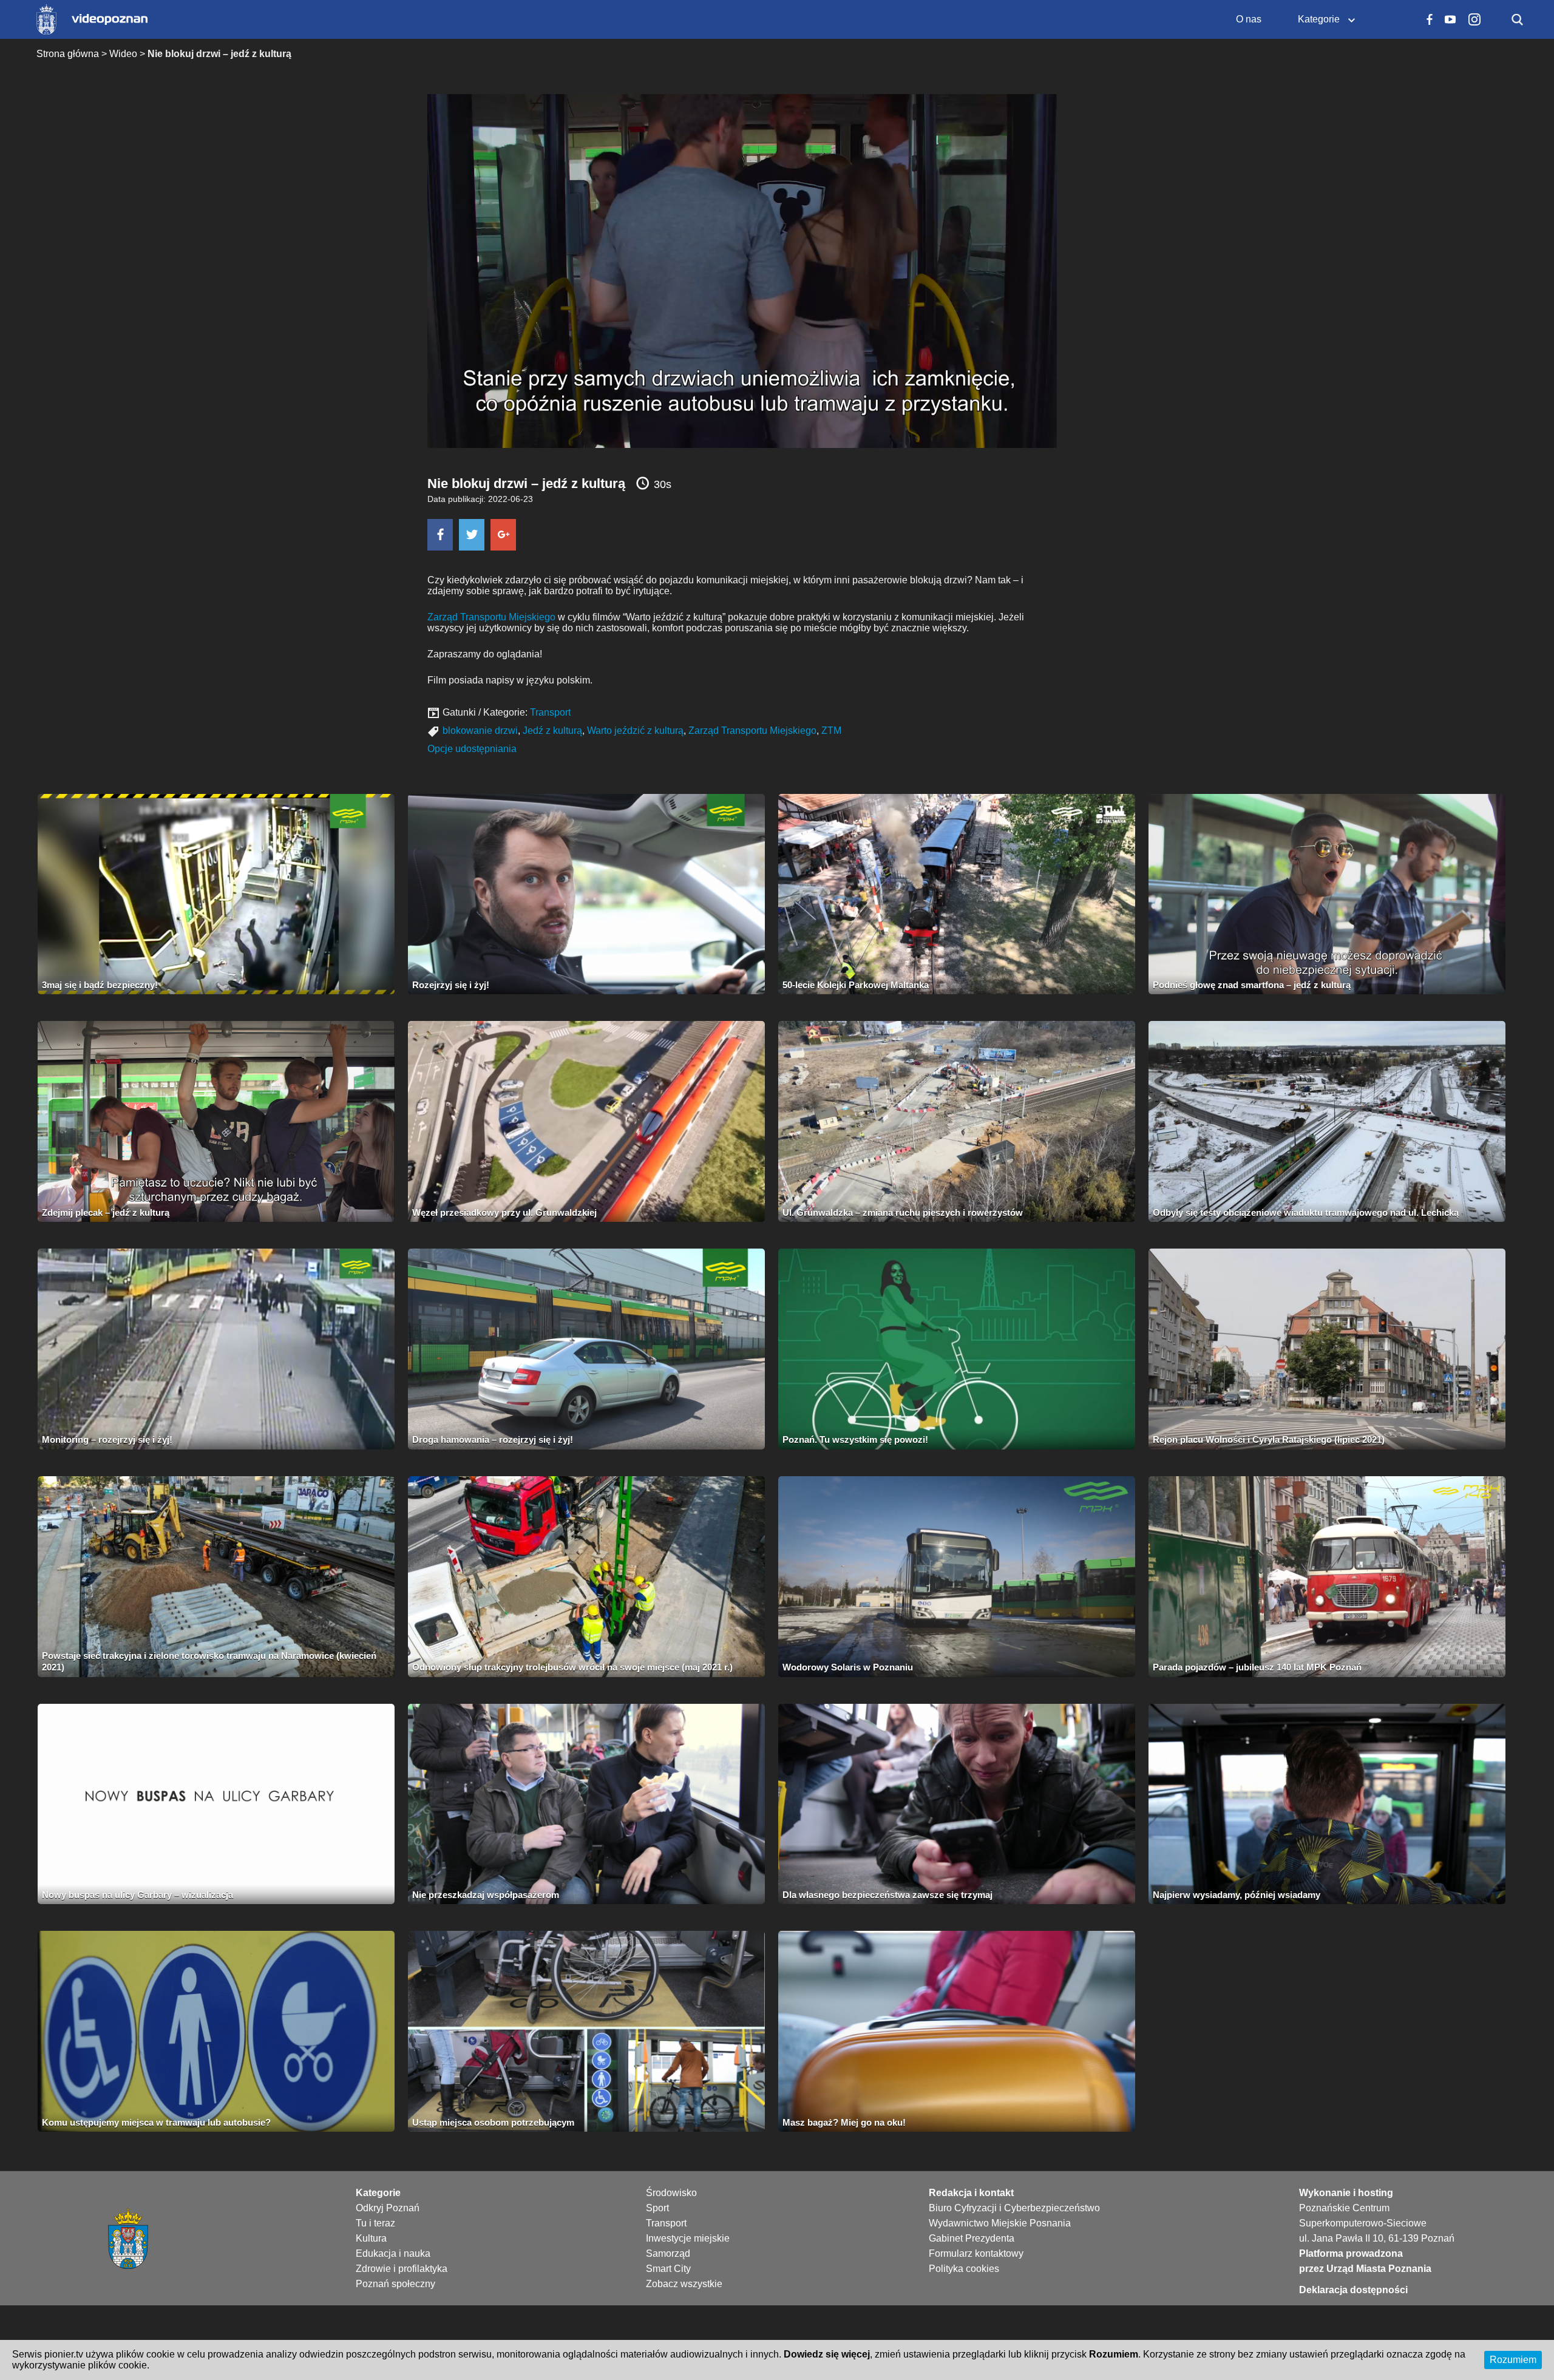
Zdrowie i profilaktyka (402, 2269)
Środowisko (671, 2193)
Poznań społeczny (395, 2284)
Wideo (123, 54)
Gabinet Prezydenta (972, 2238)
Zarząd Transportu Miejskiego (491, 617)
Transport (550, 712)
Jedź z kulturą (552, 731)
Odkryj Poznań (388, 2208)
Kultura (371, 2238)
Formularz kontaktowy (976, 2253)
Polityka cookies (964, 2269)
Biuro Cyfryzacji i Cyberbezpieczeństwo (1014, 2208)
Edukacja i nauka (393, 2253)
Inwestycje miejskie (688, 2238)
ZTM (831, 731)
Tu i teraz (375, 2223)
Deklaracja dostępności (1353, 2290)
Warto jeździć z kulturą (635, 731)
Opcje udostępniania (472, 749)
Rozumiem (1513, 2360)
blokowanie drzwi (480, 731)
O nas (1249, 19)
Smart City (668, 2269)
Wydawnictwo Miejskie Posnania (1000, 2223)
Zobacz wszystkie (684, 2284)
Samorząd (668, 2253)
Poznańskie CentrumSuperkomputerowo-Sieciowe (1363, 2216)
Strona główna (68, 54)
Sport (657, 2208)
